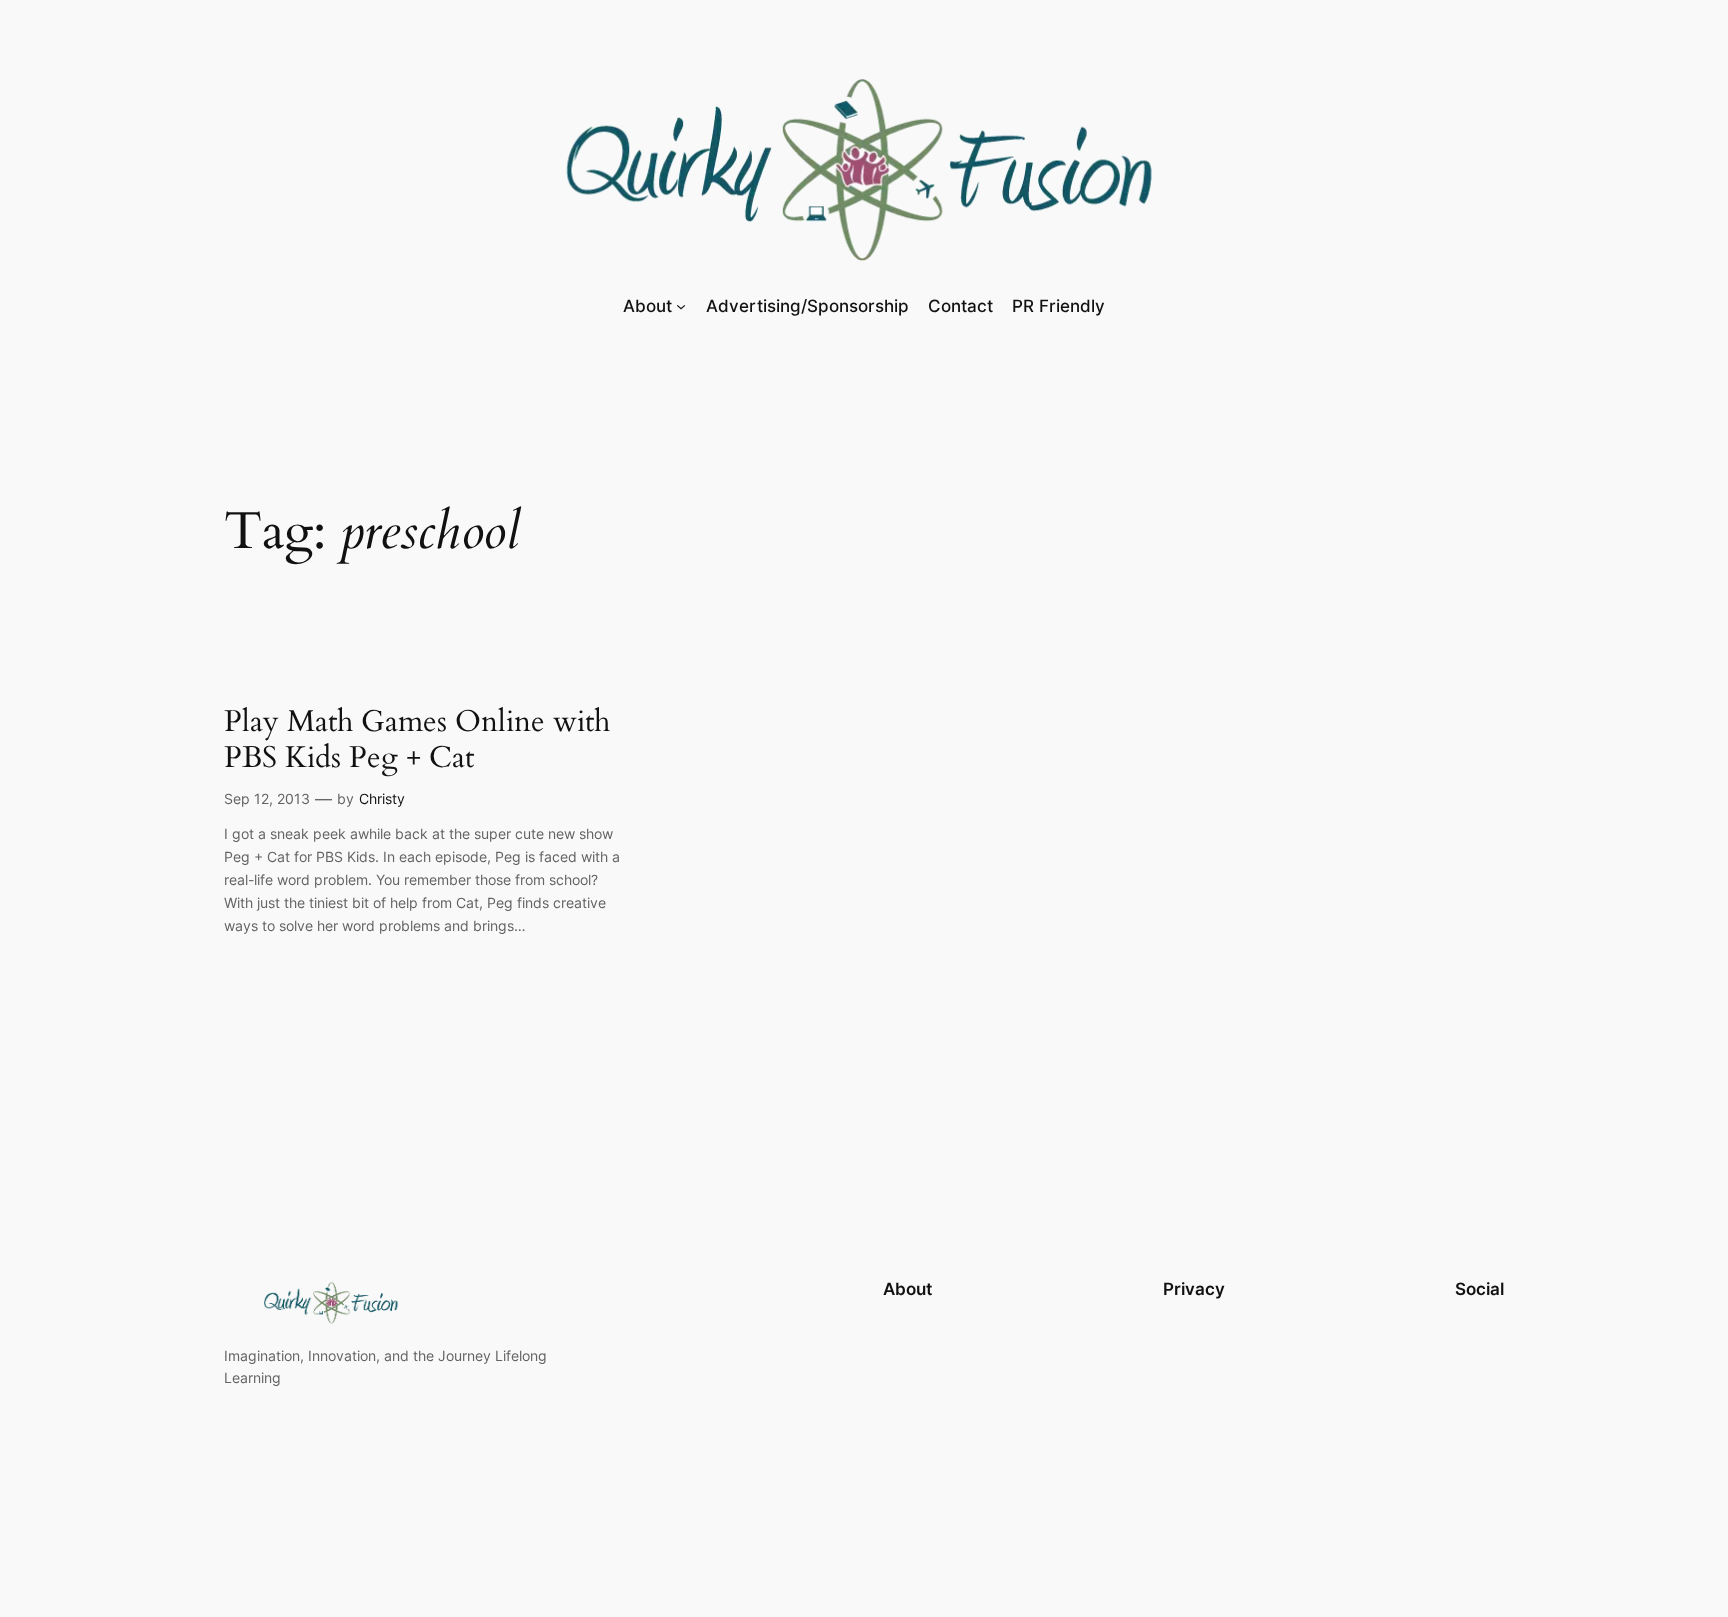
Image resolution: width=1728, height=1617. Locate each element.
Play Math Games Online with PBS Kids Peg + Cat (417, 740)
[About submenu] (681, 305)
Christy (382, 798)
